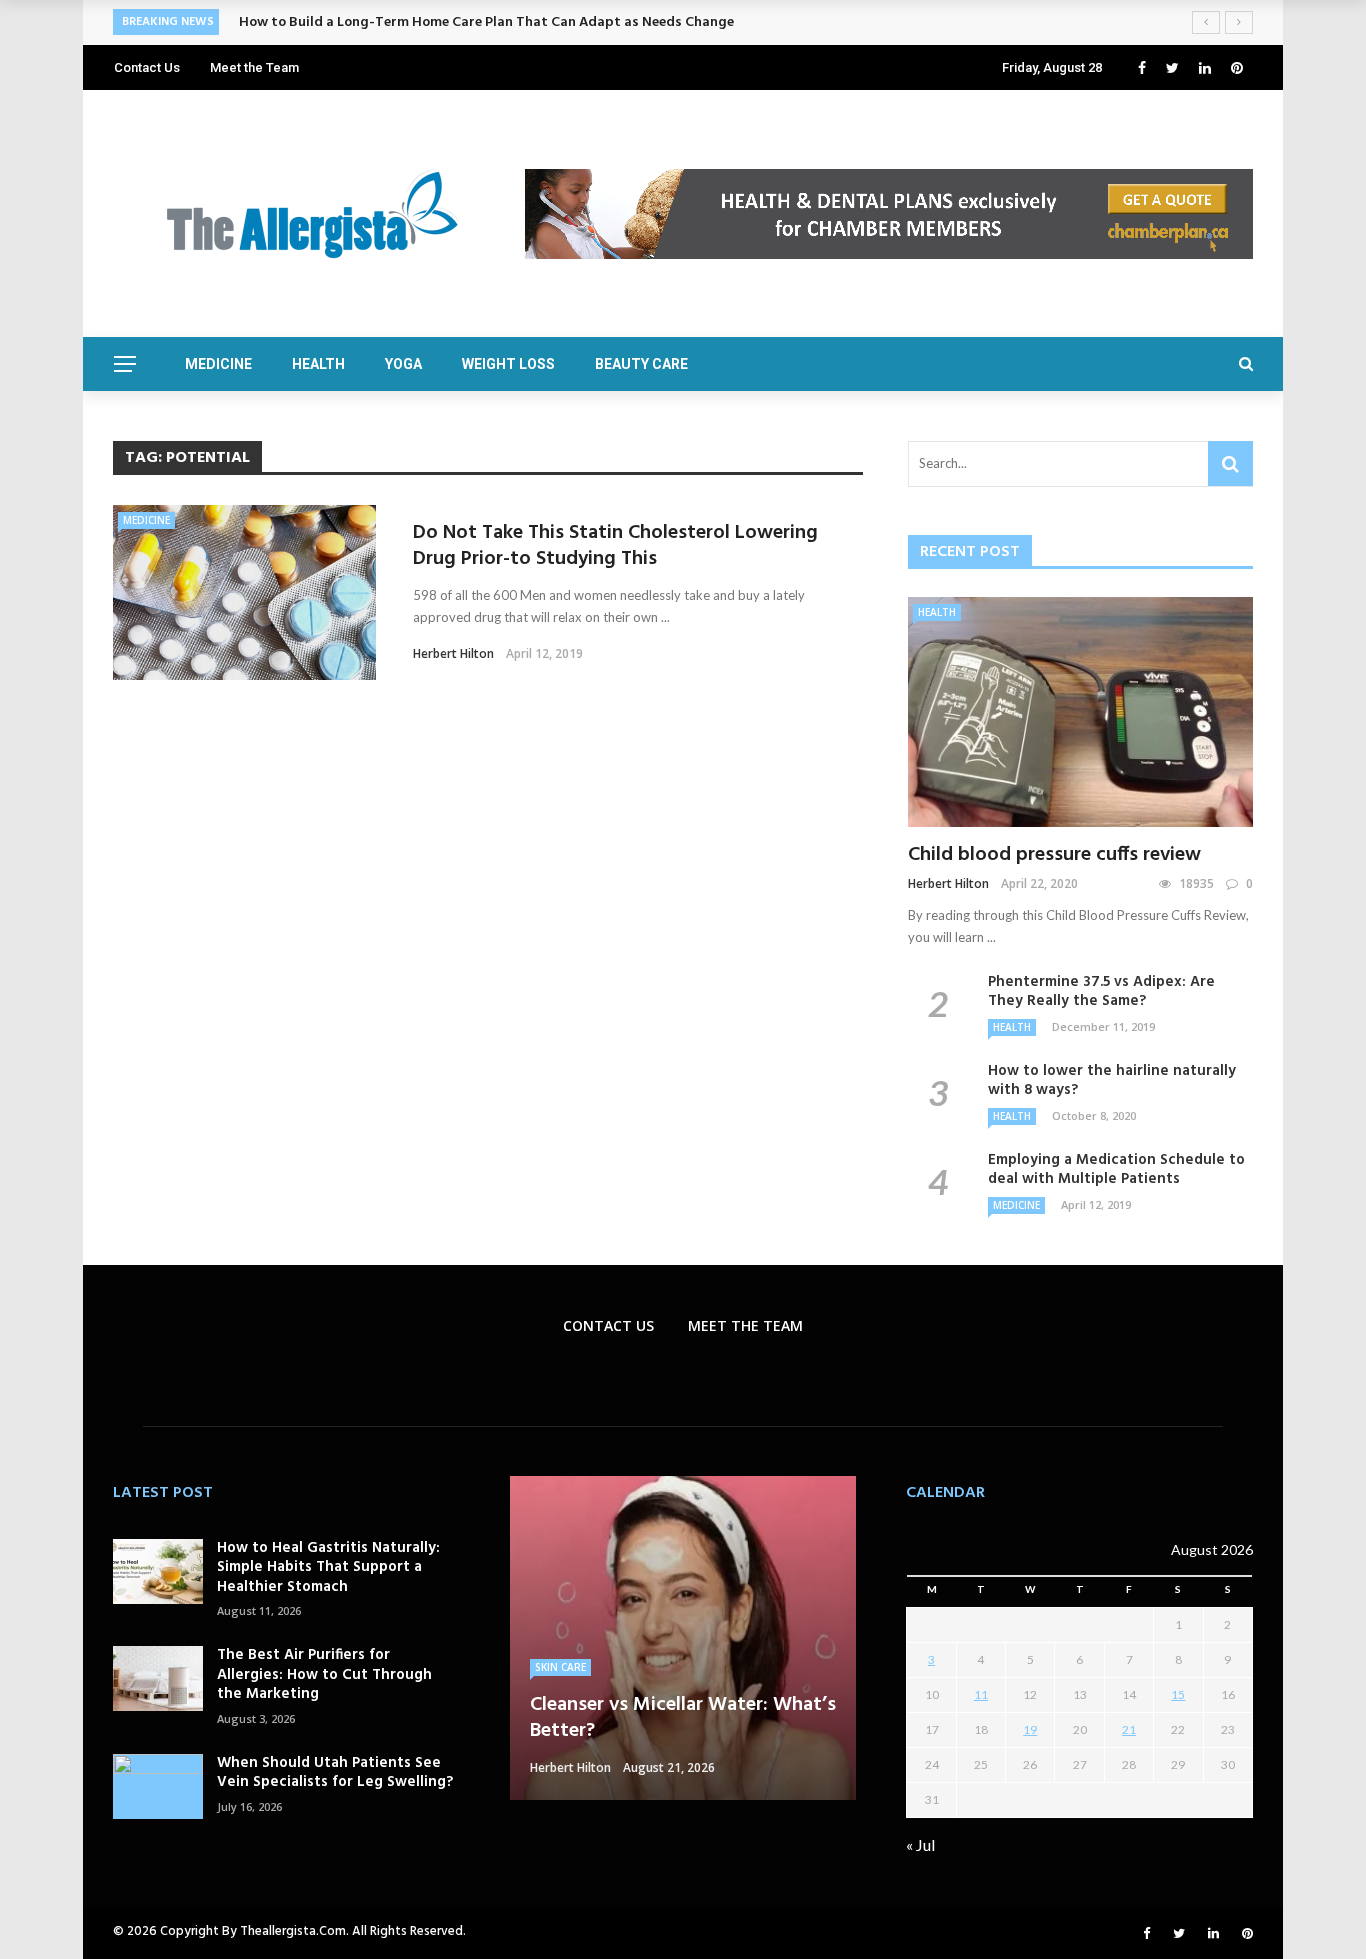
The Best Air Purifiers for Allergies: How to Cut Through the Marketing (324, 1674)
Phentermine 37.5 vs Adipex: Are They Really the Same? (1101, 992)
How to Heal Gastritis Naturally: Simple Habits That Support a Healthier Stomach (328, 1567)
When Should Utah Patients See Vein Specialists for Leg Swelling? (335, 1773)
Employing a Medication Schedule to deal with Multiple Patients (1116, 1170)
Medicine (218, 364)
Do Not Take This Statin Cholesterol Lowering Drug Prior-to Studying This (615, 546)
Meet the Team (254, 67)
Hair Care (561, 1641)
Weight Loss (508, 364)
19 (1030, 1729)
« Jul (920, 1844)
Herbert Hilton (453, 653)
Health (318, 364)
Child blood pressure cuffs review (1054, 855)
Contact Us (147, 67)
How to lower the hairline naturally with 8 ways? (1112, 1081)
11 (981, 1694)
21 (1129, 1729)
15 (1178, 1694)
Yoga (403, 364)
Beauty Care (641, 364)
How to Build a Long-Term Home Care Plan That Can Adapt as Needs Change (486, 22)
